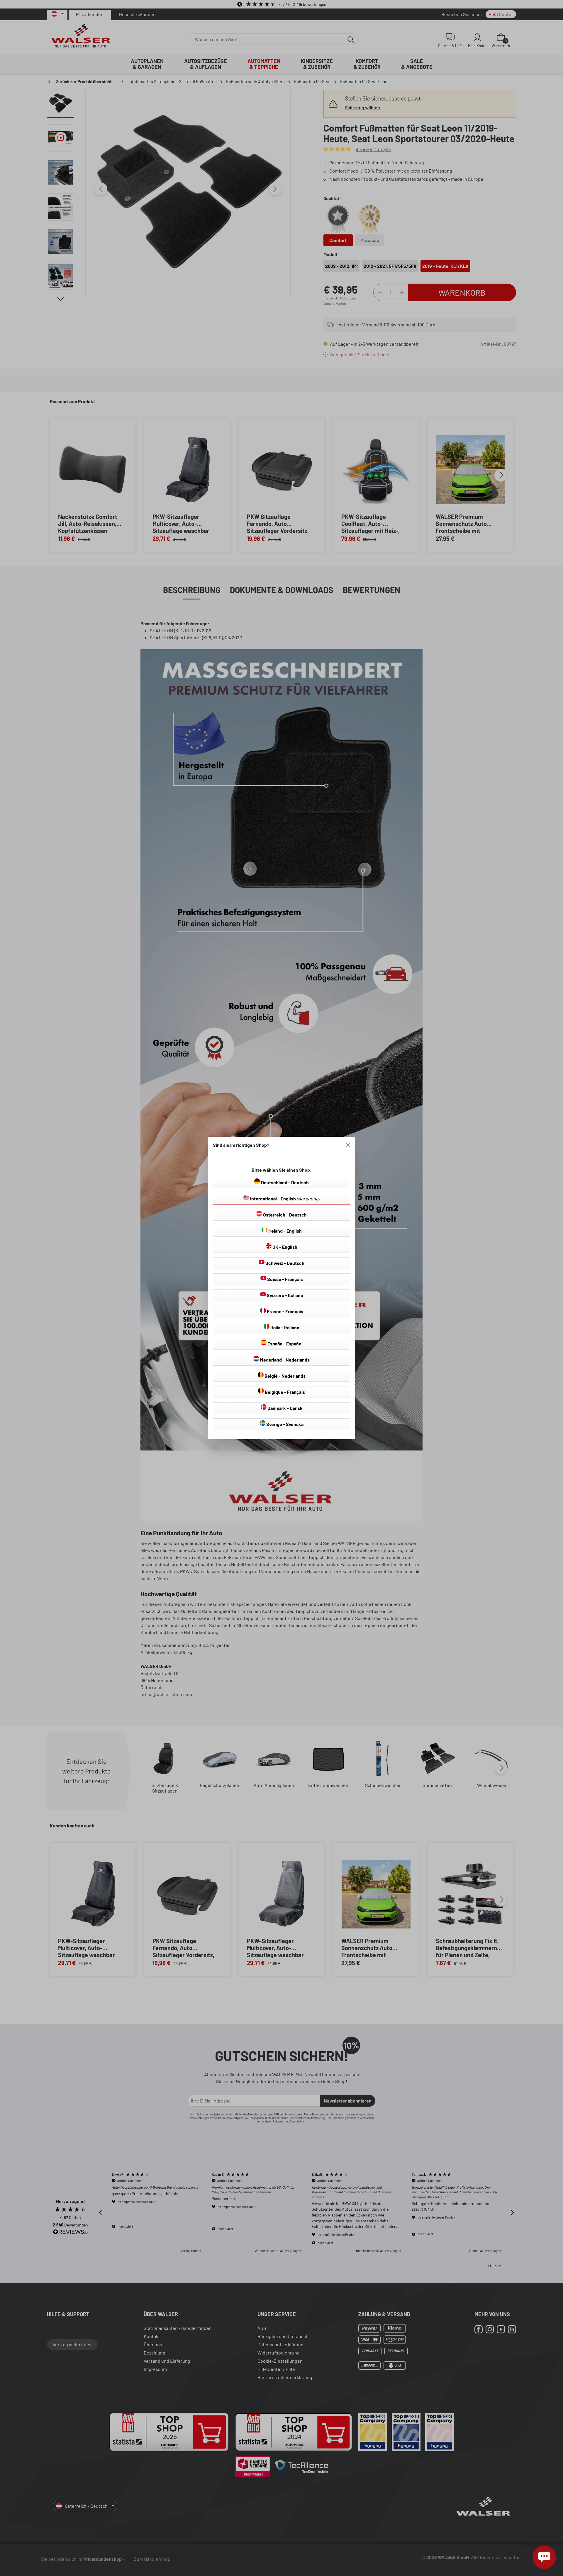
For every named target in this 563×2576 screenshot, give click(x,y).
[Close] (348, 1145)
